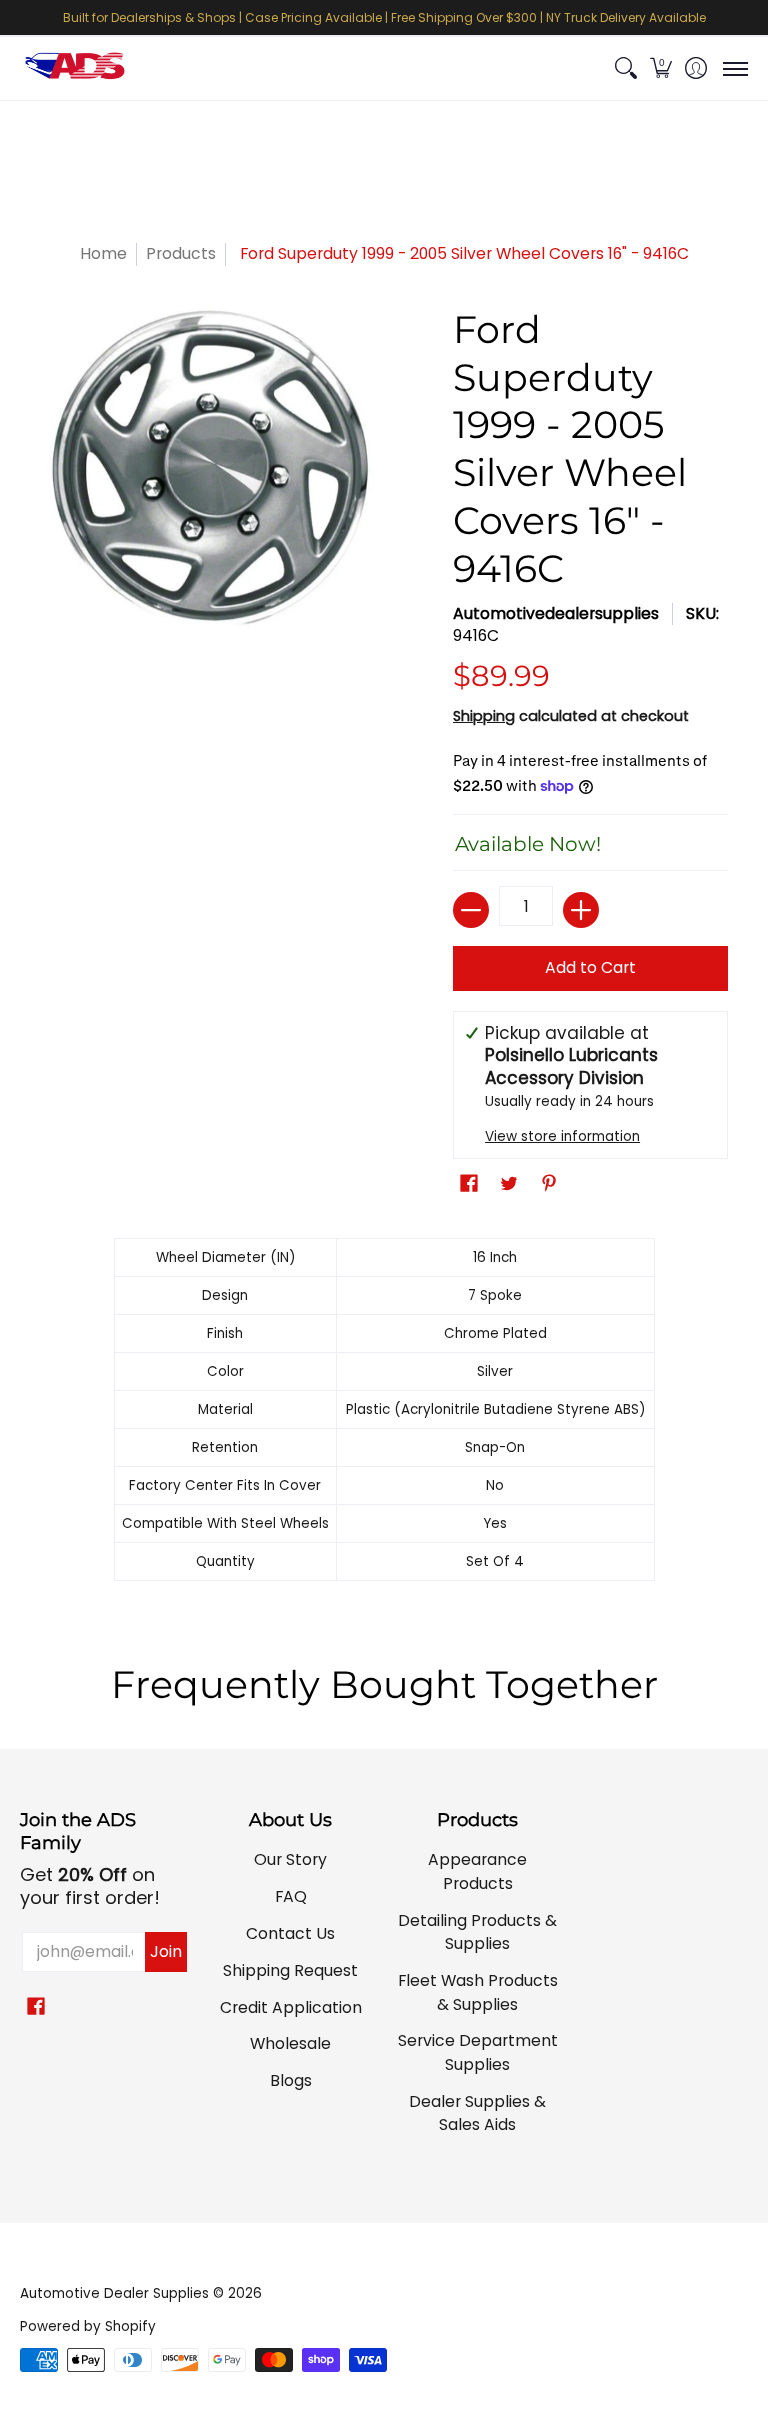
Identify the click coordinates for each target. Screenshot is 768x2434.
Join (166, 1951)
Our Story (290, 1859)
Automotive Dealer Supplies (114, 2293)
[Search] (625, 68)
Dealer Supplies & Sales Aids (477, 2113)
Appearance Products (477, 1871)
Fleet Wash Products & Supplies (478, 1992)
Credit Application (291, 2007)
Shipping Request (290, 1970)
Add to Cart (590, 967)
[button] (660, 68)
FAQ (291, 1896)
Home (103, 253)
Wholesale (290, 2043)
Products (181, 253)
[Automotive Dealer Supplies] (75, 68)
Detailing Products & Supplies (477, 1932)
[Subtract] (471, 910)
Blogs (291, 2080)
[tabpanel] (384, 1414)
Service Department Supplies (478, 2052)
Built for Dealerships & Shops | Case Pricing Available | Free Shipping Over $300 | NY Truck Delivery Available (384, 17)
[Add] (581, 910)
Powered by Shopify (88, 2326)
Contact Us (290, 1933)
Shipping (484, 716)
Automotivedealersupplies (556, 613)
